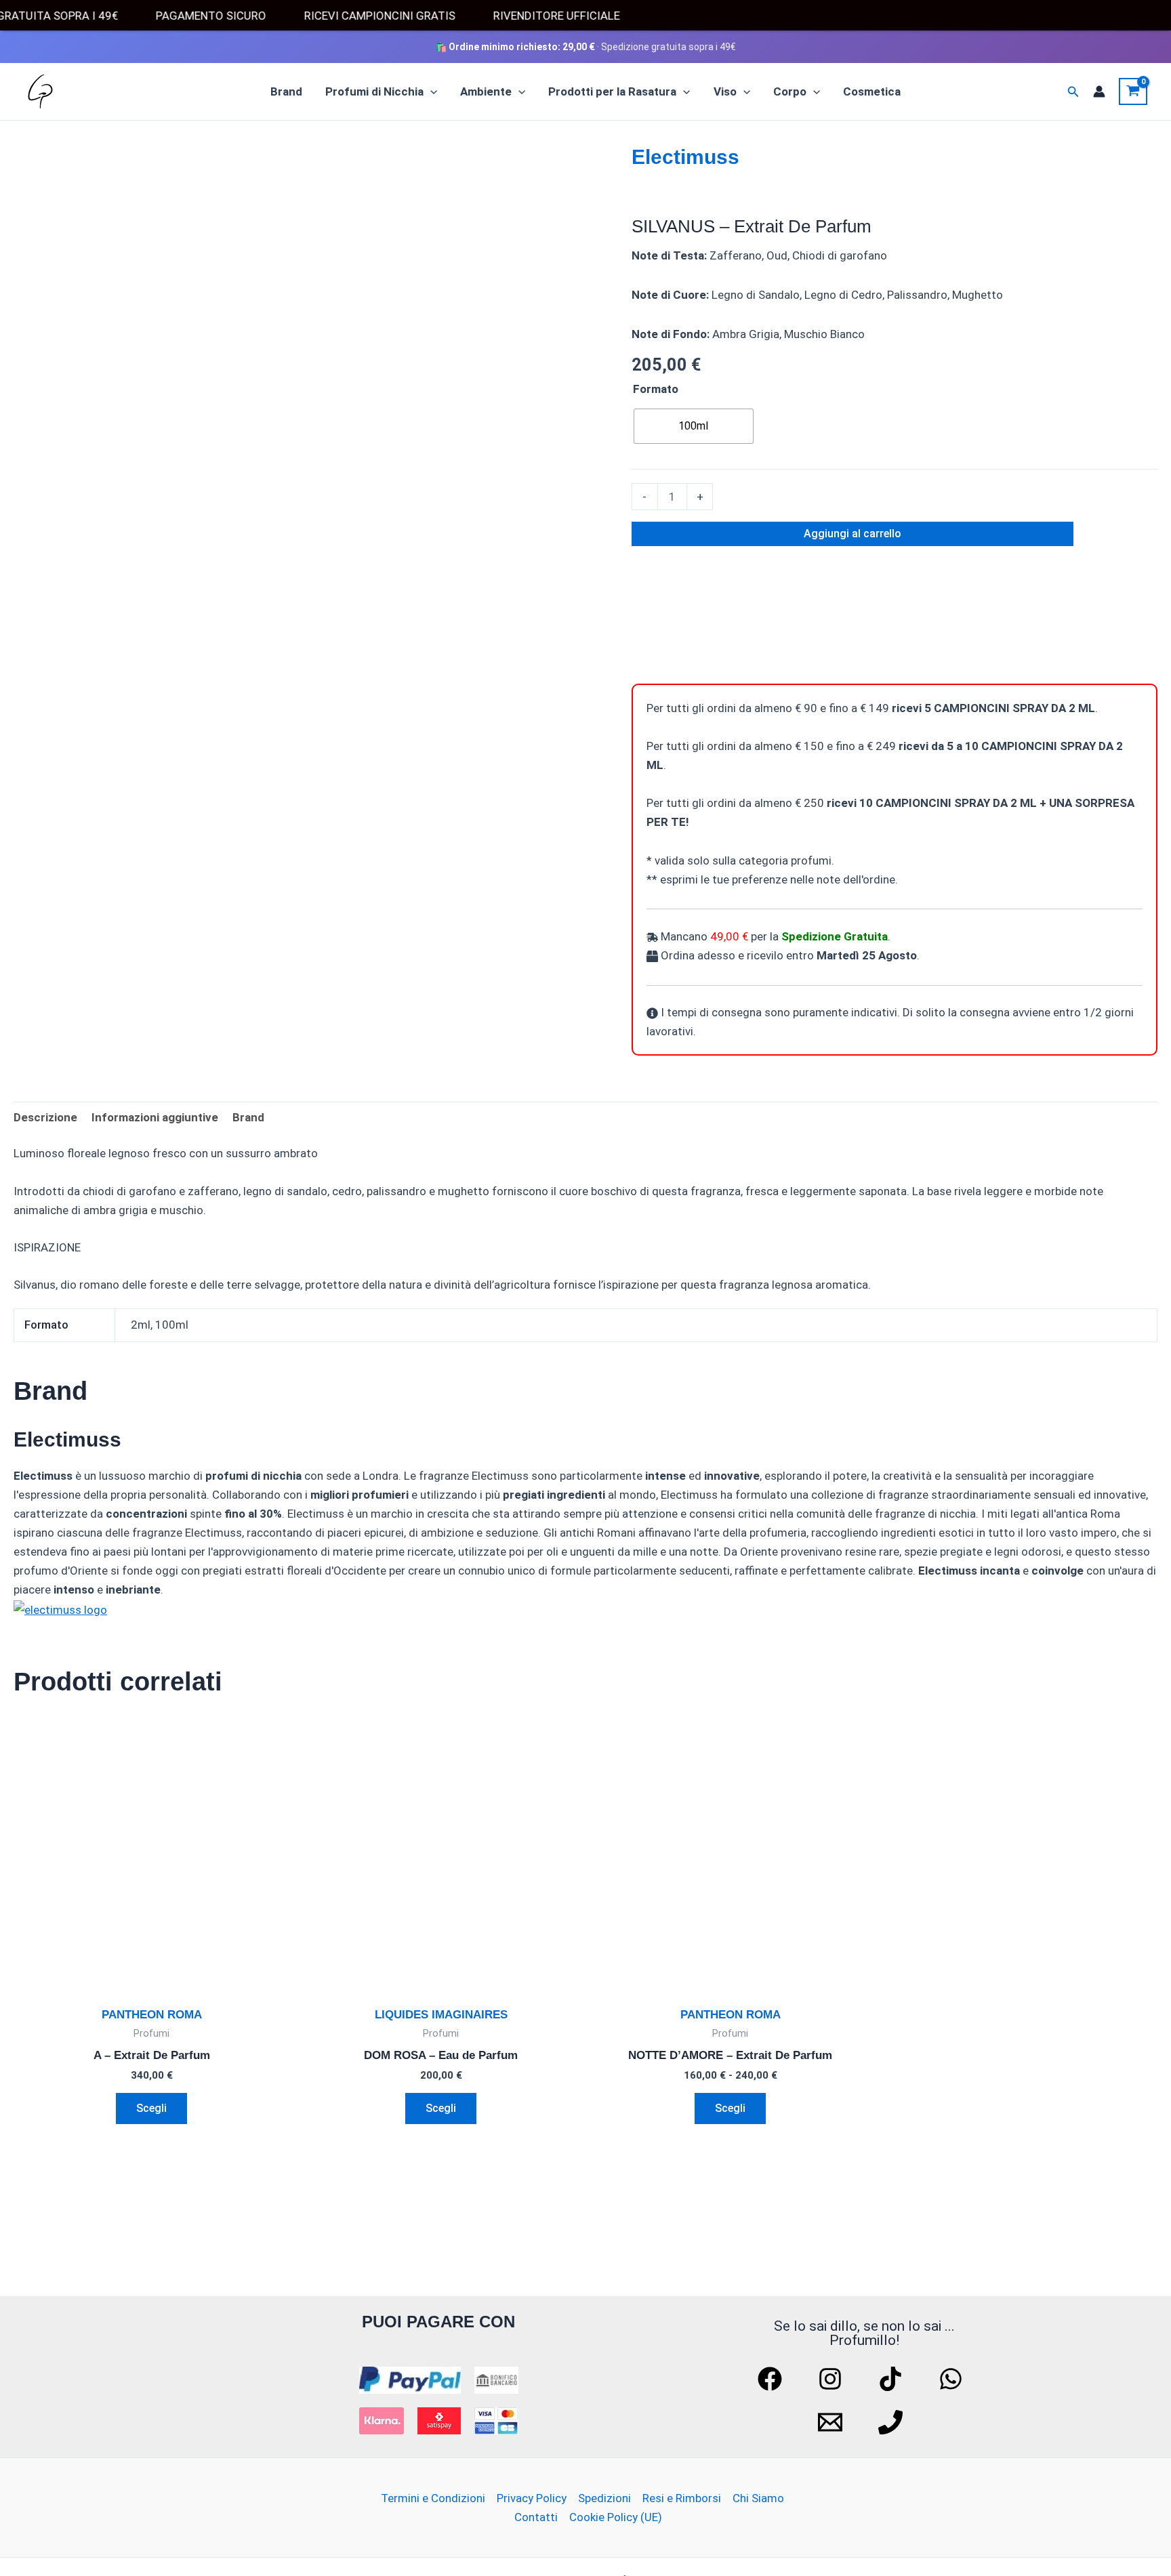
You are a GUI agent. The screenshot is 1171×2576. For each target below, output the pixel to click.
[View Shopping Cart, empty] (1133, 91)
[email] (832, 2422)
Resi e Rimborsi (682, 2498)
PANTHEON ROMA (152, 2015)
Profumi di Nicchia (374, 91)
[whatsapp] (953, 2379)
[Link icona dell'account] (1099, 91)
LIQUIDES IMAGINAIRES (441, 2015)
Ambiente (486, 91)
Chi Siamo (758, 2498)
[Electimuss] (682, 619)
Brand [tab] (248, 1117)
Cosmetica (872, 91)
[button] (430, 91)
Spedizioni (604, 2498)
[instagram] (832, 2379)
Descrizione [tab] (45, 1117)
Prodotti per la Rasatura (612, 91)
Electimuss (685, 157)
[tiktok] (892, 2379)
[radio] (694, 426)
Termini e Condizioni (433, 2498)
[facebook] (772, 2379)
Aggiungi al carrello (852, 534)
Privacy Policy (532, 2498)
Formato (656, 389)
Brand (286, 91)
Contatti (536, 2517)
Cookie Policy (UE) (616, 2517)
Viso (725, 91)
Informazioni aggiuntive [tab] (155, 1117)
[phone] (892, 2422)
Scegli (151, 2108)
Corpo (790, 91)
